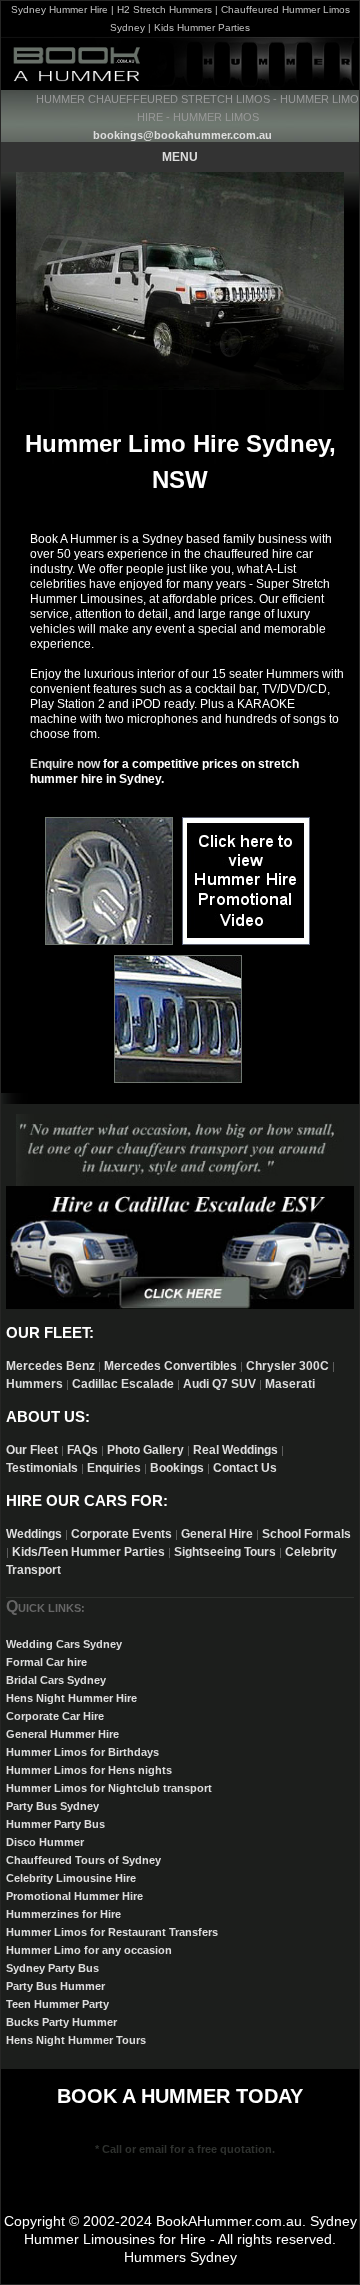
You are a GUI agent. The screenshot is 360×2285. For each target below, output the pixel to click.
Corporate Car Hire (55, 1716)
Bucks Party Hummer (61, 2022)
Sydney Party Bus (52, 1968)
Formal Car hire (46, 1662)
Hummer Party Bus (55, 1824)
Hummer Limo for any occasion (89, 1950)
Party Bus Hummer (55, 1986)
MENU (180, 157)
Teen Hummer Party (57, 2004)
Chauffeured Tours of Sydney (83, 1860)
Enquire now (65, 764)
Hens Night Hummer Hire (71, 1698)
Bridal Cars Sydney (56, 1680)
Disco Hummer (45, 1842)
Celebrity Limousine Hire (71, 1878)
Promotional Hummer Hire (74, 1896)
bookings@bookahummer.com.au (182, 135)
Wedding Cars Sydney (64, 1644)
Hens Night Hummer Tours (76, 2040)
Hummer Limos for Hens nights (89, 1770)
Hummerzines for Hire (63, 1914)
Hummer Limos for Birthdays (82, 1752)
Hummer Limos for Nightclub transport (109, 1788)
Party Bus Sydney (52, 1806)
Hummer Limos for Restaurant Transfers (112, 1932)
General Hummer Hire (62, 1734)
